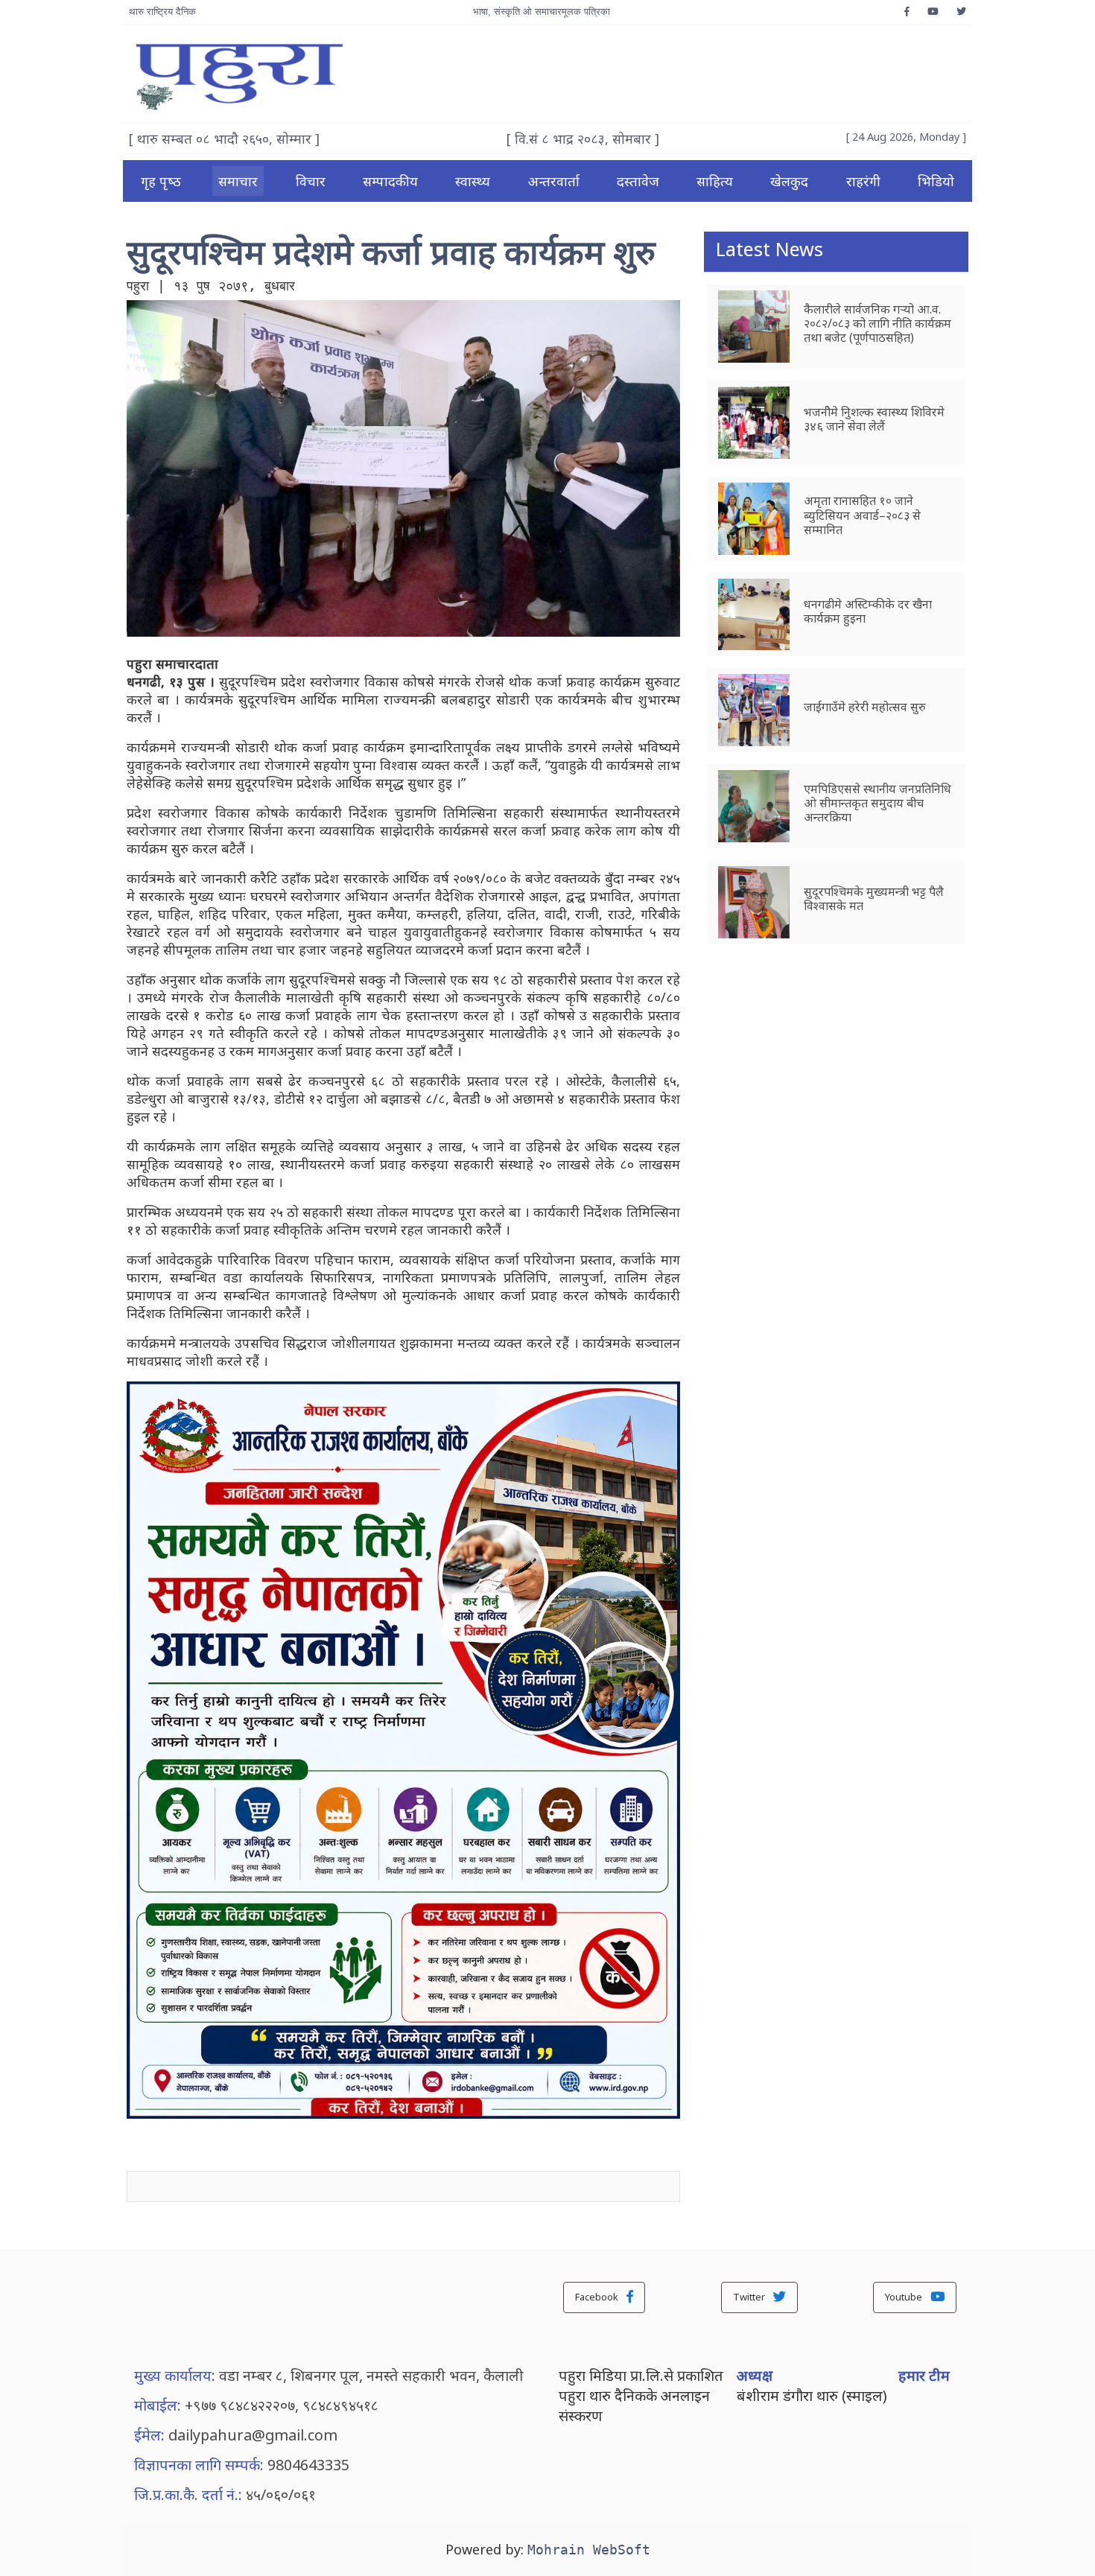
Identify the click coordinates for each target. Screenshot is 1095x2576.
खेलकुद (789, 181)
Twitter (750, 2297)
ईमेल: (149, 2435)
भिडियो (936, 181)
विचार (311, 181)
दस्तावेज (638, 181)
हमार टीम (924, 2375)
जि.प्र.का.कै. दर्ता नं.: (188, 2494)
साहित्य (715, 181)
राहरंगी (863, 181)
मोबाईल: (158, 2405)
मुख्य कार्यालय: (175, 2375)
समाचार (238, 181)
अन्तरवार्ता (554, 181)
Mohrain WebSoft (589, 2550)
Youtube (905, 2297)
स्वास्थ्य (473, 181)
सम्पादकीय (390, 181)
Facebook (598, 2297)
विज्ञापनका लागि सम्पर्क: (199, 2465)
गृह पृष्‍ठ (161, 181)
